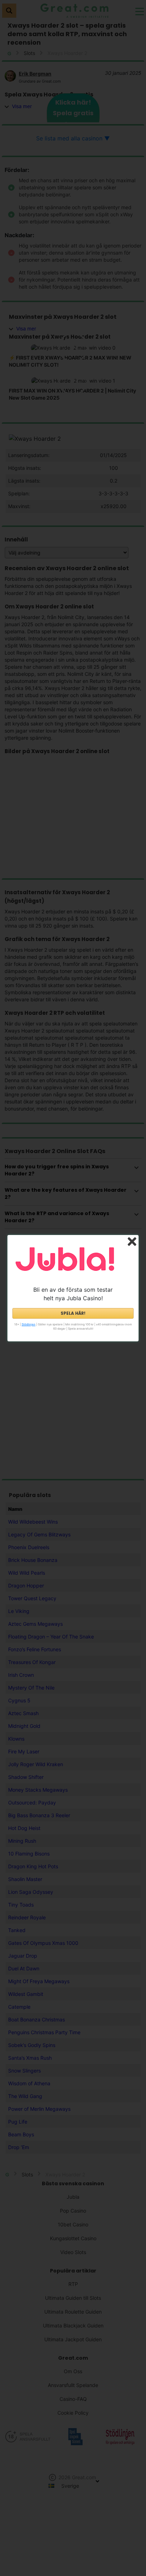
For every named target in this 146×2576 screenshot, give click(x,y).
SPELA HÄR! (73, 1313)
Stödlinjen (29, 1324)
